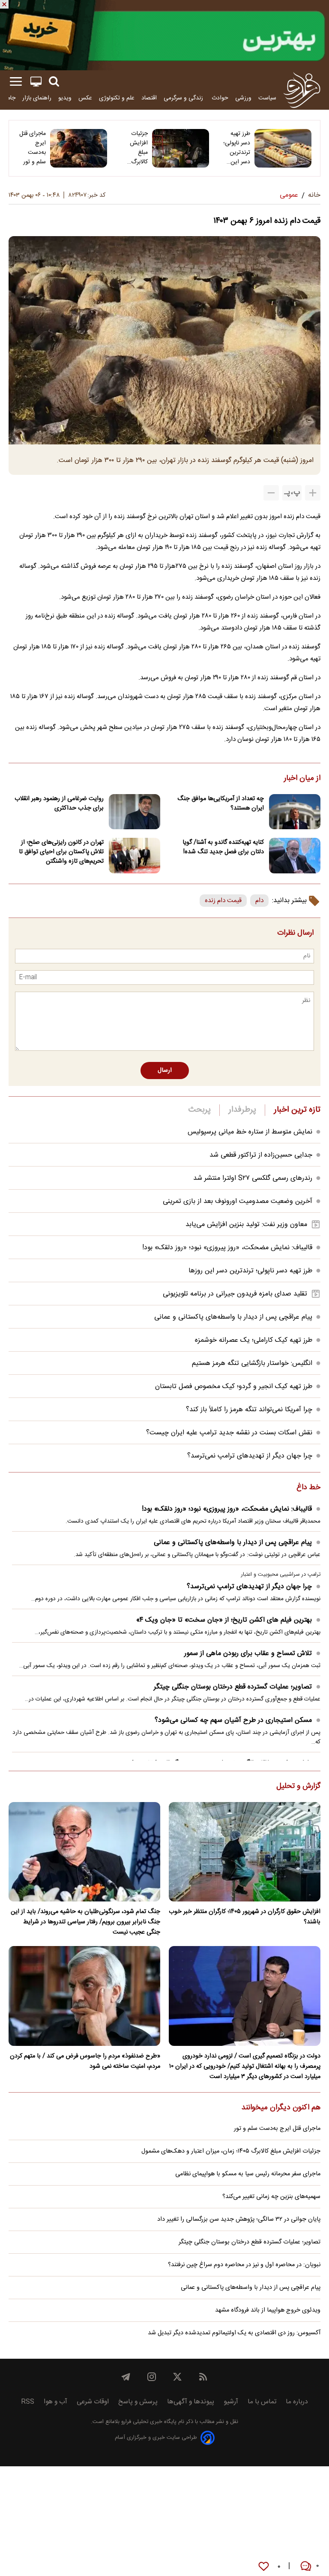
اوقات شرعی (93, 2402)
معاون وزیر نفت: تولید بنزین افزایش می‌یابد (246, 1225)
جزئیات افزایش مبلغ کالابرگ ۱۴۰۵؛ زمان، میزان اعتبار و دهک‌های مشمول (134, 148)
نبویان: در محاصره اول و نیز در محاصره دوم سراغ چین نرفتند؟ (244, 2265)
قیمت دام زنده (223, 901)
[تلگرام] (126, 2377)
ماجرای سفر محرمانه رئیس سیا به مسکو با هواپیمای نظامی (248, 2174)
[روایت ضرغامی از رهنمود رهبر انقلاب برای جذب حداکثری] (135, 812)
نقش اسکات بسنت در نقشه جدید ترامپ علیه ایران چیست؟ (229, 1433)
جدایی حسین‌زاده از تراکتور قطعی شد (261, 1155)
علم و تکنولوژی (117, 98)
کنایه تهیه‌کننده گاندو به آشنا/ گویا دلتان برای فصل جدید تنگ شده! (223, 847)
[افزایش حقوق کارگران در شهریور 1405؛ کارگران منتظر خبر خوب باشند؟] (245, 1852)
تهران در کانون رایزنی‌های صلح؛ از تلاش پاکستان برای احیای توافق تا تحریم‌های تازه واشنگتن (61, 852)
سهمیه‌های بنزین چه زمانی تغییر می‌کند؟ (271, 2197)
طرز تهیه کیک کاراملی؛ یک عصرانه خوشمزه (254, 1340)
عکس (85, 98)
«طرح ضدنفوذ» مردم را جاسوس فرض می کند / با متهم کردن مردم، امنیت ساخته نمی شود (85, 2061)
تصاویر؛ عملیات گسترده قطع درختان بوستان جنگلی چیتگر (233, 1687)
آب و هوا (55, 2402)
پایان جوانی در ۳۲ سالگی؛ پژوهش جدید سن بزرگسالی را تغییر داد (239, 2219)
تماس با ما (262, 2402)
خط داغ (308, 1488)
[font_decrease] (271, 493)
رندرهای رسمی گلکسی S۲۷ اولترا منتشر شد (253, 1178)
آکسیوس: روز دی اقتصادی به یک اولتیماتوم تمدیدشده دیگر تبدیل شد (234, 2333)
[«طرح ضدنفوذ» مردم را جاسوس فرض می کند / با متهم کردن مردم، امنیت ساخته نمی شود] (84, 1996)
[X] (177, 2377)
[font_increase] (313, 493)
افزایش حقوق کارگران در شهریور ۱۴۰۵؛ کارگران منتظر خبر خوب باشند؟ (245, 1917)
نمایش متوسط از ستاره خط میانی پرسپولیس (250, 1132)
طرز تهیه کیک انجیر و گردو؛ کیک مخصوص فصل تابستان (234, 1387)
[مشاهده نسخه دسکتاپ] (36, 82)
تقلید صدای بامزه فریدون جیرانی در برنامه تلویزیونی (235, 1294)
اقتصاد (149, 98)
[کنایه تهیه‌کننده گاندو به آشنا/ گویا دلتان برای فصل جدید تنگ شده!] (295, 856)
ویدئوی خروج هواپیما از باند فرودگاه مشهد (268, 2310)
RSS (28, 2402)
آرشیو (231, 2402)
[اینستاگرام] (152, 2377)
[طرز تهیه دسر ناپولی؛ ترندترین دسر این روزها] (283, 148)
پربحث (200, 1110)
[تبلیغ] (164, 35)
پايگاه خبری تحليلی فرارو (148, 2422)
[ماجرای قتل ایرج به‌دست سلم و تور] (79, 148)
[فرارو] (302, 90)
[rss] (203, 2377)
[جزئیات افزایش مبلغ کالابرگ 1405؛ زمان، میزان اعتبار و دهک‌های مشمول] (181, 148)
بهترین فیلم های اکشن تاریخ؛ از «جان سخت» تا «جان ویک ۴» (224, 1620)
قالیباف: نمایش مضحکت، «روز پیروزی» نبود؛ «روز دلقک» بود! (227, 1248)
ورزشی (243, 98)
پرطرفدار (242, 1110)
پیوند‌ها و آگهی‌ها (191, 2402)
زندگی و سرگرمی (184, 98)
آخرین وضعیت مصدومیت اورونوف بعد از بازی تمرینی (238, 1201)
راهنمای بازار (37, 98)
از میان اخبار (302, 779)
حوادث (220, 98)
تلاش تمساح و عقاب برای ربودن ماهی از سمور (248, 1654)
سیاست (267, 98)
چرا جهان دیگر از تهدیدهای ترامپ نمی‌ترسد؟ (250, 1456)
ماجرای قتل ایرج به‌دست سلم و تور (33, 148)
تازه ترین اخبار (297, 1110)
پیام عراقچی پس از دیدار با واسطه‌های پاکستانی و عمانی (233, 1317)
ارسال (165, 1071)
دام (259, 901)
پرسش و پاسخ (138, 2402)
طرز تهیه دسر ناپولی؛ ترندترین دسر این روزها (237, 148)
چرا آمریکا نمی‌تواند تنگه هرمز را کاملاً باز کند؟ (249, 1410)
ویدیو (65, 98)
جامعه (8, 98)
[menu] (16, 82)
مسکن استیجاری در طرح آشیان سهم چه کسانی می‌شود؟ (233, 1720)
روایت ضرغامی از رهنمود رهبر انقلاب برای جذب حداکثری (59, 804)
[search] (54, 82)
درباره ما (297, 2402)
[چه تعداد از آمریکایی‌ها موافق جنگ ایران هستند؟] (295, 812)
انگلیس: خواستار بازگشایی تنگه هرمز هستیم (252, 1363)
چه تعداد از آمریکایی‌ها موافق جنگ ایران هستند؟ (221, 804)
